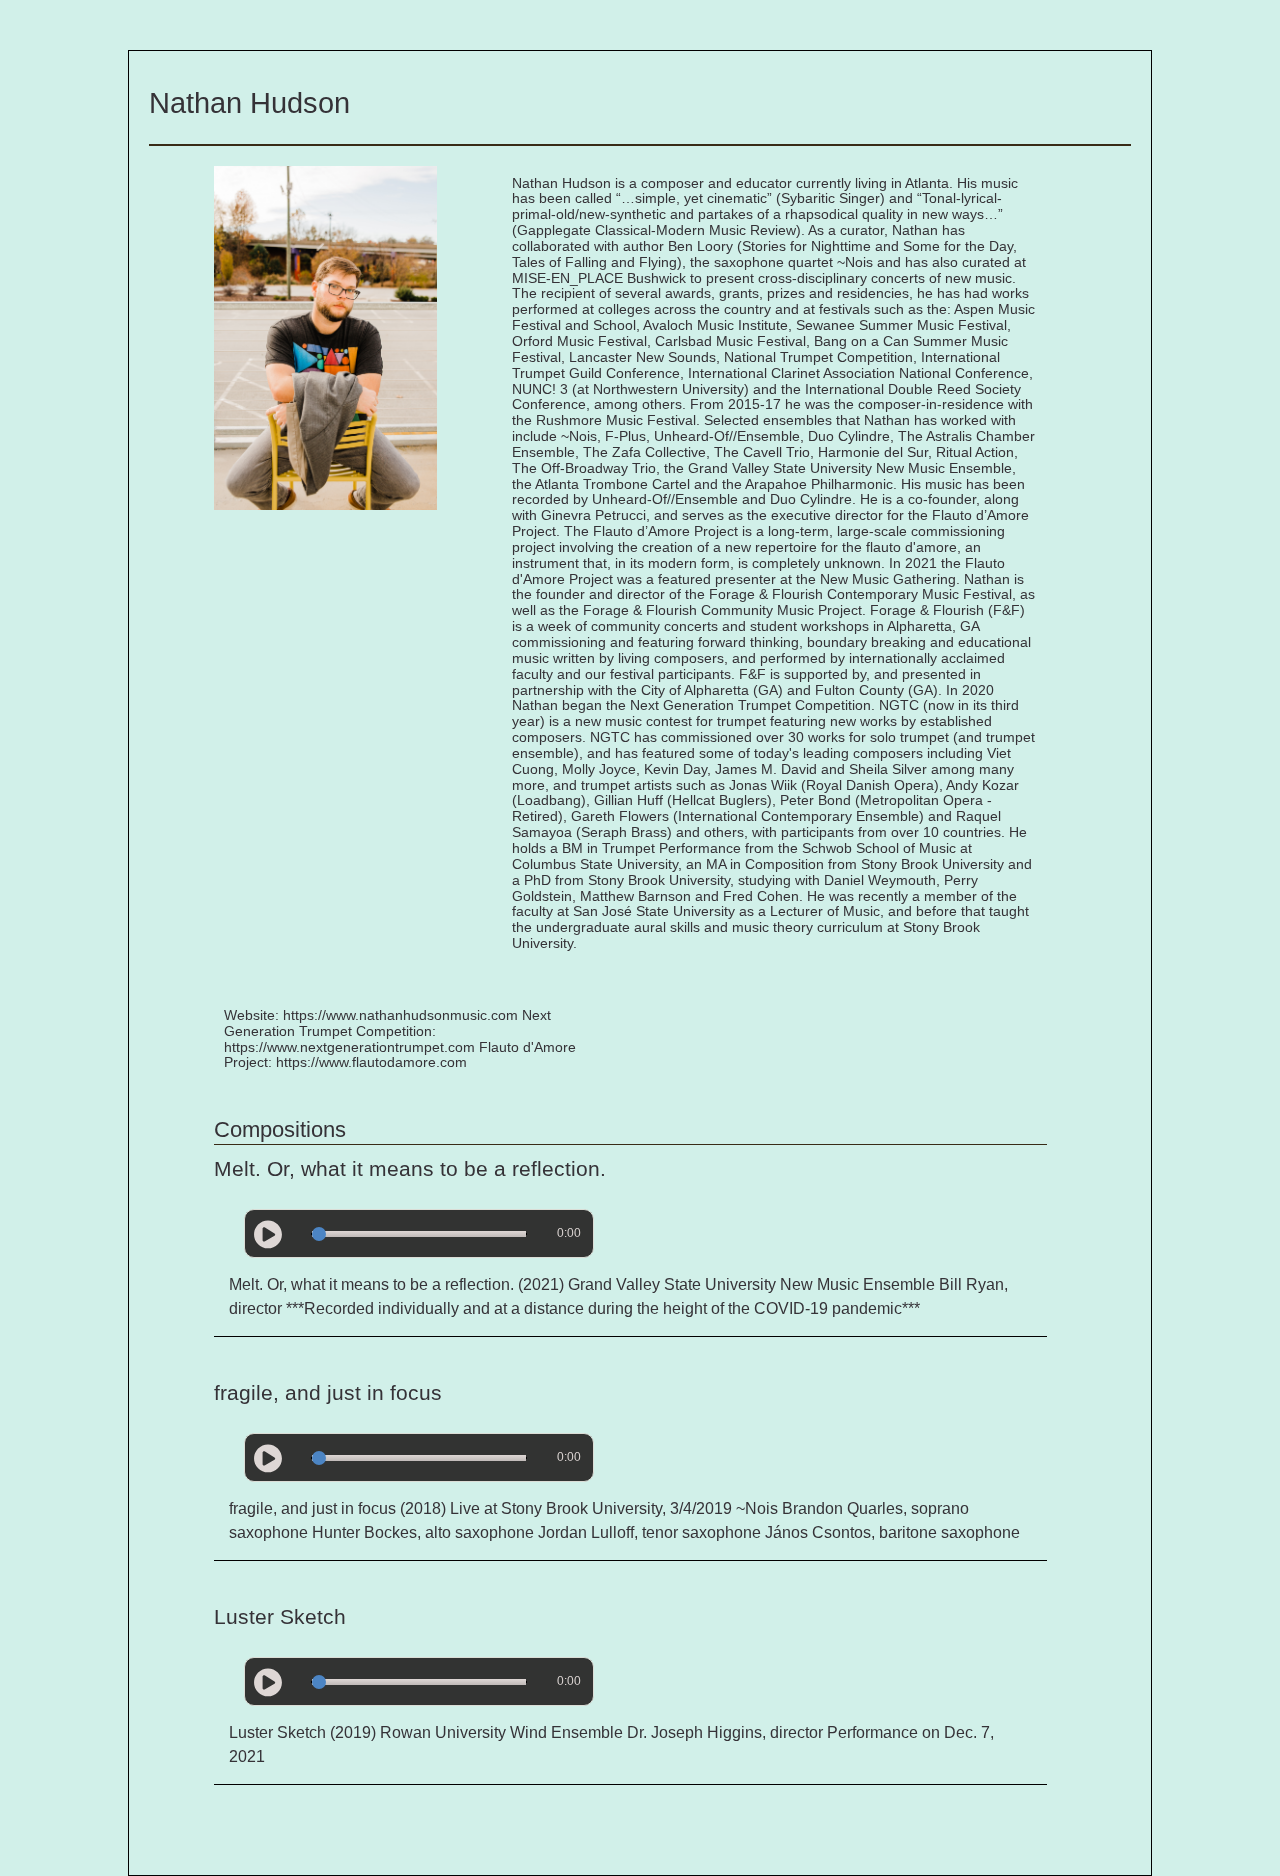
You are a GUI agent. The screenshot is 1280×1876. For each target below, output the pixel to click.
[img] (268, 1234)
